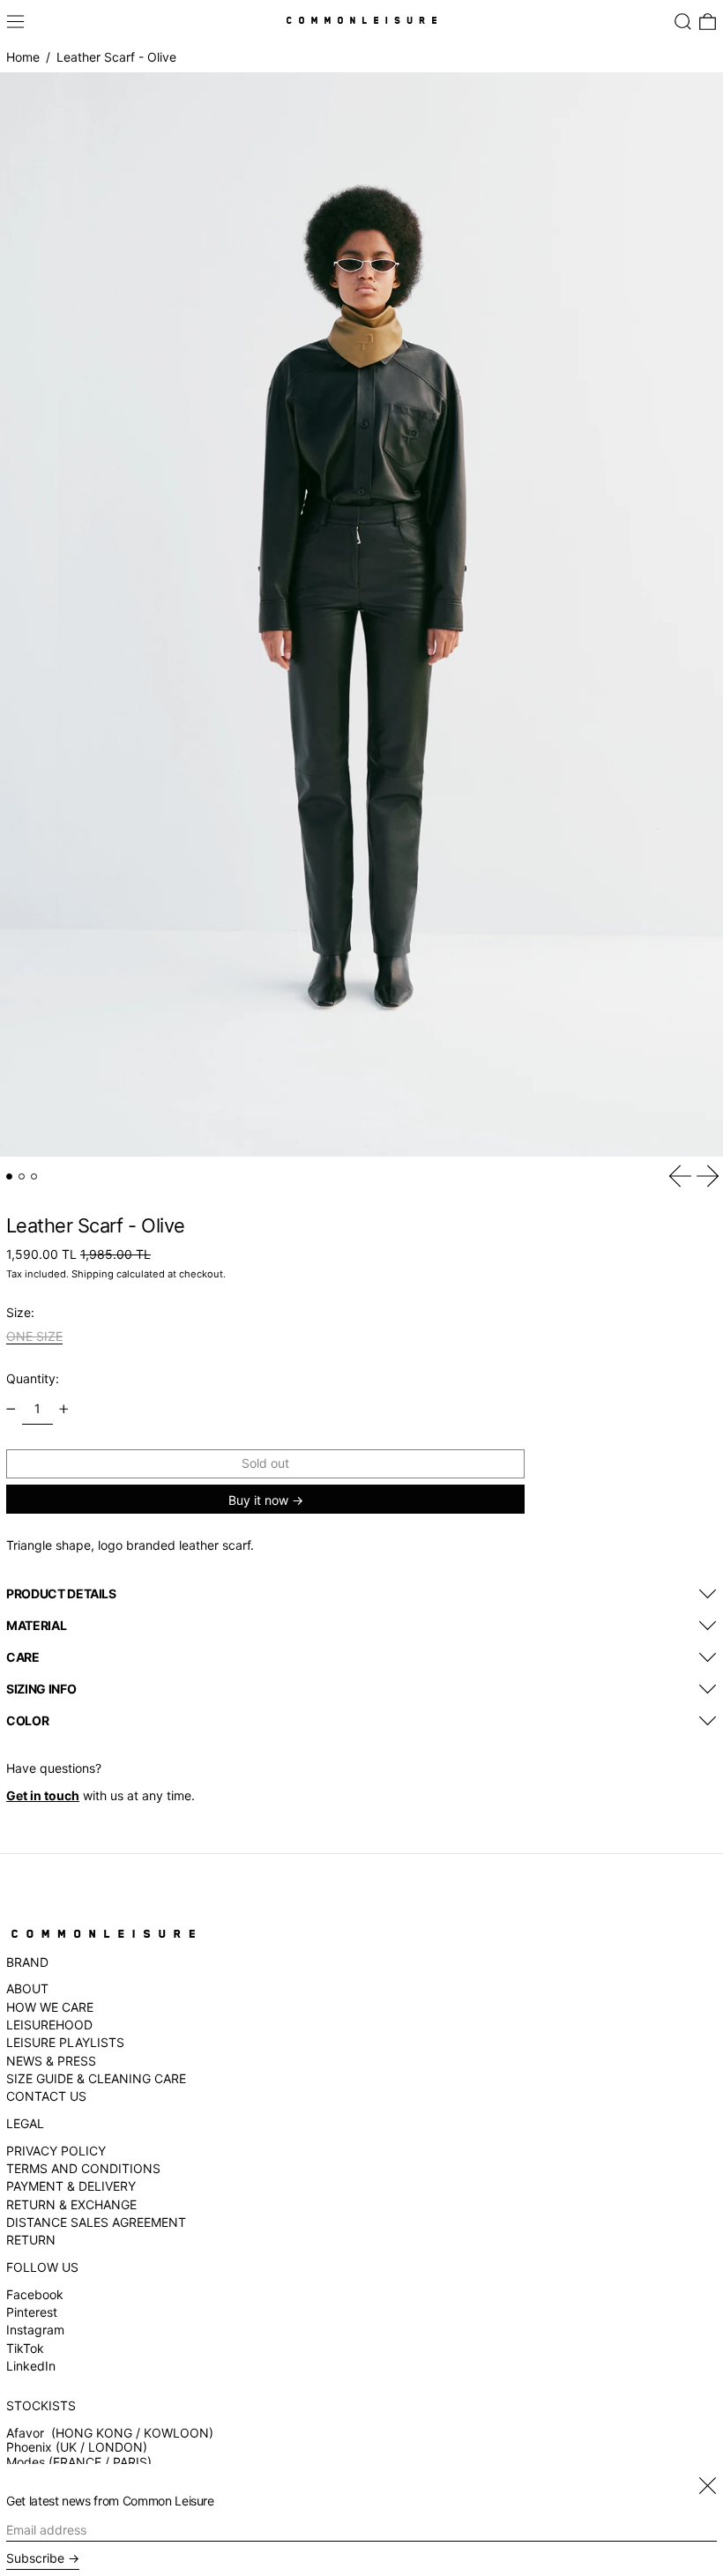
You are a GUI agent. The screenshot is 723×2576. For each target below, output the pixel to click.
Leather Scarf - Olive (116, 57)
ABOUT (27, 1988)
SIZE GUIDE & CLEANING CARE (96, 2078)
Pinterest (32, 2312)
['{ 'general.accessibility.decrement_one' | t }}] (11, 1409)
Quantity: (33, 1378)
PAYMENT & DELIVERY (71, 2186)
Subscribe (35, 2558)
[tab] (9, 1176)
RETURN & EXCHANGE (71, 2204)
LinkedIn (31, 2366)
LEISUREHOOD (49, 2025)
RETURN (31, 2240)
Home (23, 57)
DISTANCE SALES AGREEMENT (96, 2222)
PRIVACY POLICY (56, 2151)
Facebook (35, 2295)
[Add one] (64, 1409)
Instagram (35, 2330)
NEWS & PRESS (51, 2061)
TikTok (25, 2349)
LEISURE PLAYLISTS (65, 2042)
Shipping (93, 1274)
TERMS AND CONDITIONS (83, 2168)
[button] (683, 22)
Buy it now (258, 1500)
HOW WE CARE (50, 2007)
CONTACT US (46, 2096)
